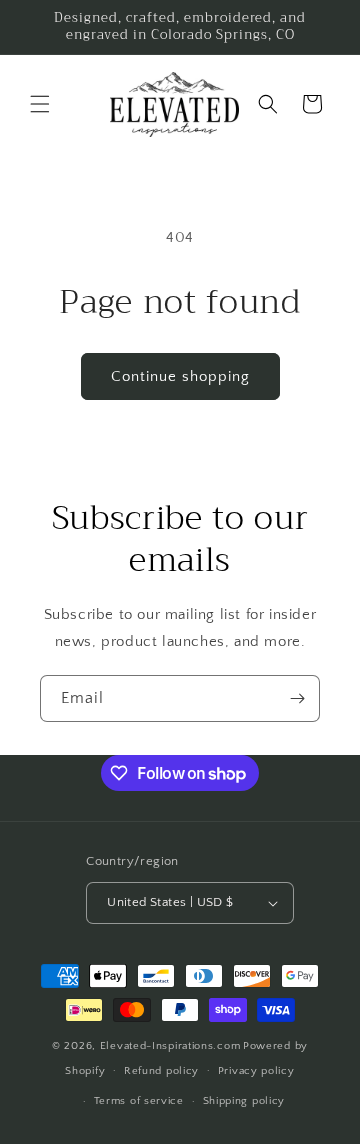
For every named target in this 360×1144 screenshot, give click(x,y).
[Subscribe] (297, 698)
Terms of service (139, 1101)
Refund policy (161, 1071)
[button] (40, 104)
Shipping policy (244, 1101)
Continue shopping (180, 376)
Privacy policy (256, 1071)
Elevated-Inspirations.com (170, 1046)
